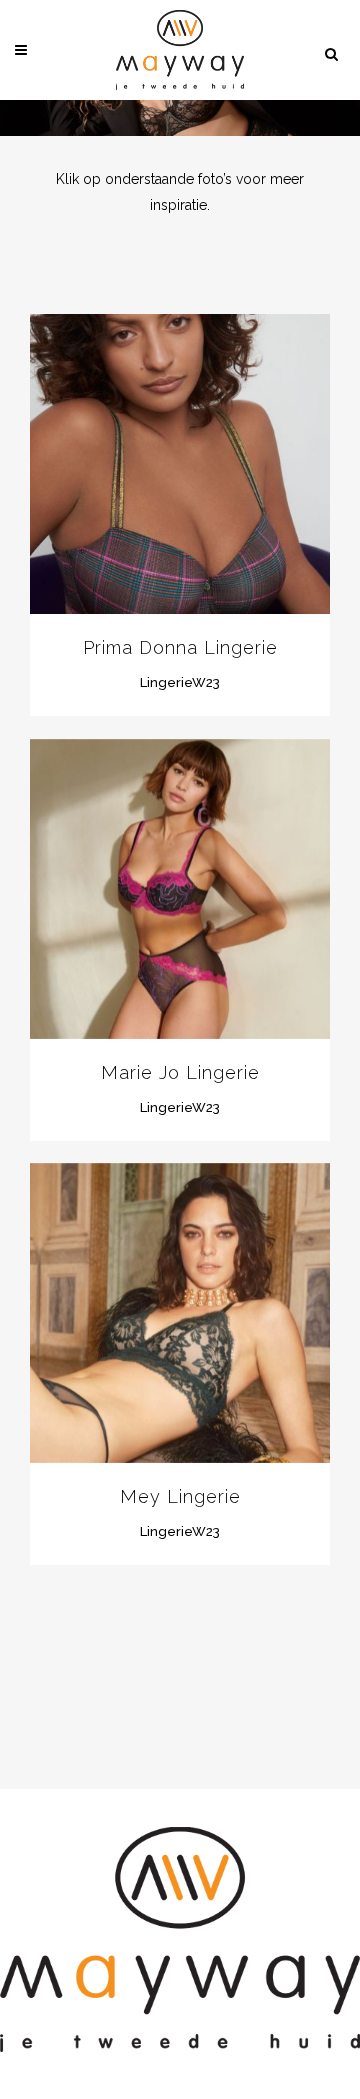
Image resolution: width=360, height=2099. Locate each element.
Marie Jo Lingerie (180, 1072)
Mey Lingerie (180, 1496)
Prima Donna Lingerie (180, 647)
